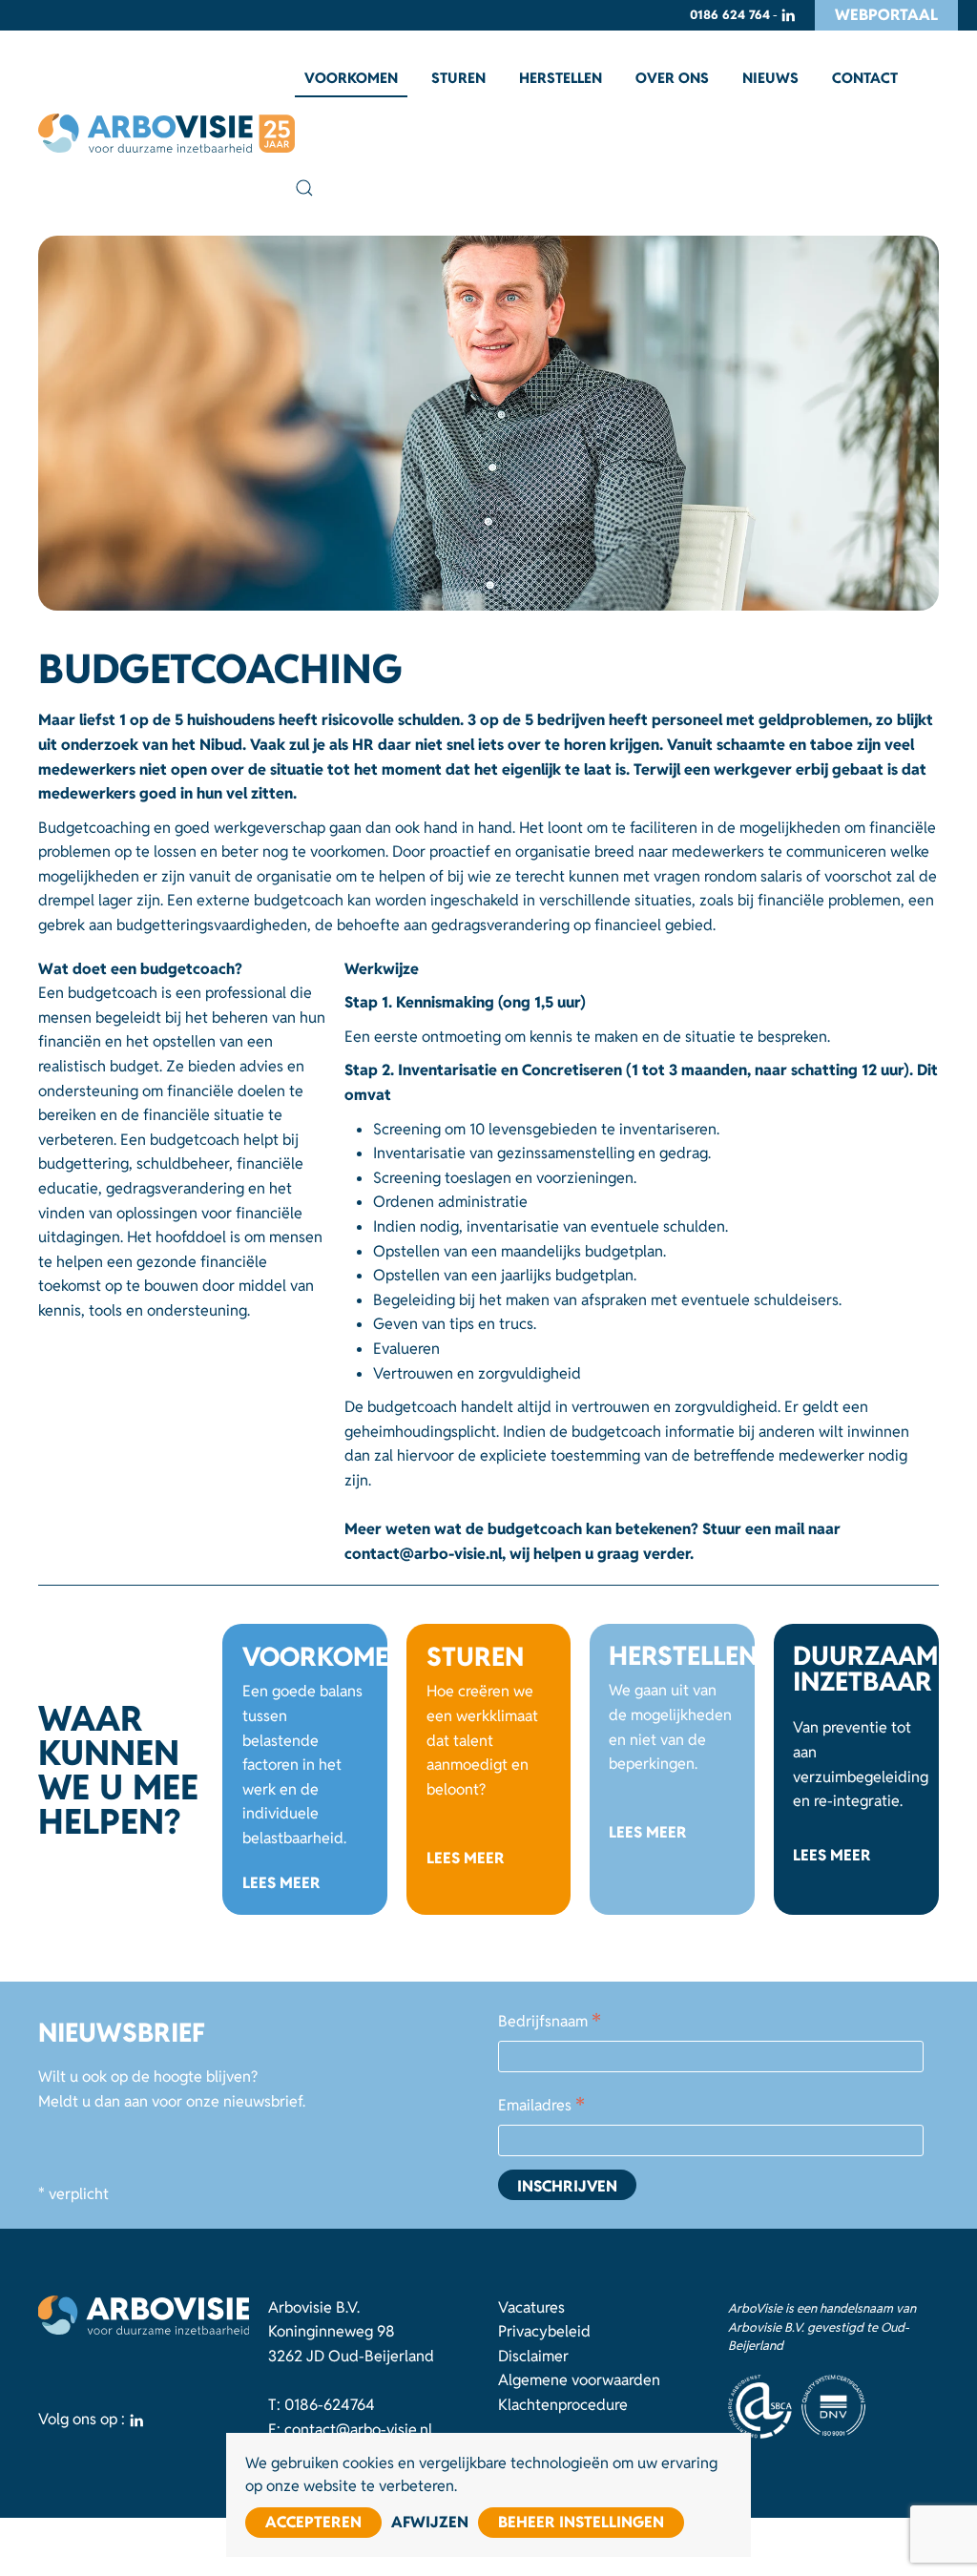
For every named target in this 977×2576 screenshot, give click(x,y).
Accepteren (313, 2522)
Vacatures (531, 2307)
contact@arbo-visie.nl (358, 2430)
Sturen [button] (458, 78)
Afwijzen (430, 2522)
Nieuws (770, 78)
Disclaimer (533, 2356)
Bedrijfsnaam (550, 2023)
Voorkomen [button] (351, 78)
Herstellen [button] (561, 78)
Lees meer (281, 1883)
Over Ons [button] (672, 78)
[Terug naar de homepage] (166, 133)
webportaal (886, 15)
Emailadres (541, 2107)
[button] (304, 188)
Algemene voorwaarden (579, 2380)
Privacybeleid (544, 2331)
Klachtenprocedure (563, 2405)
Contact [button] (865, 78)
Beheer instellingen (581, 2522)
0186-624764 (330, 2405)
